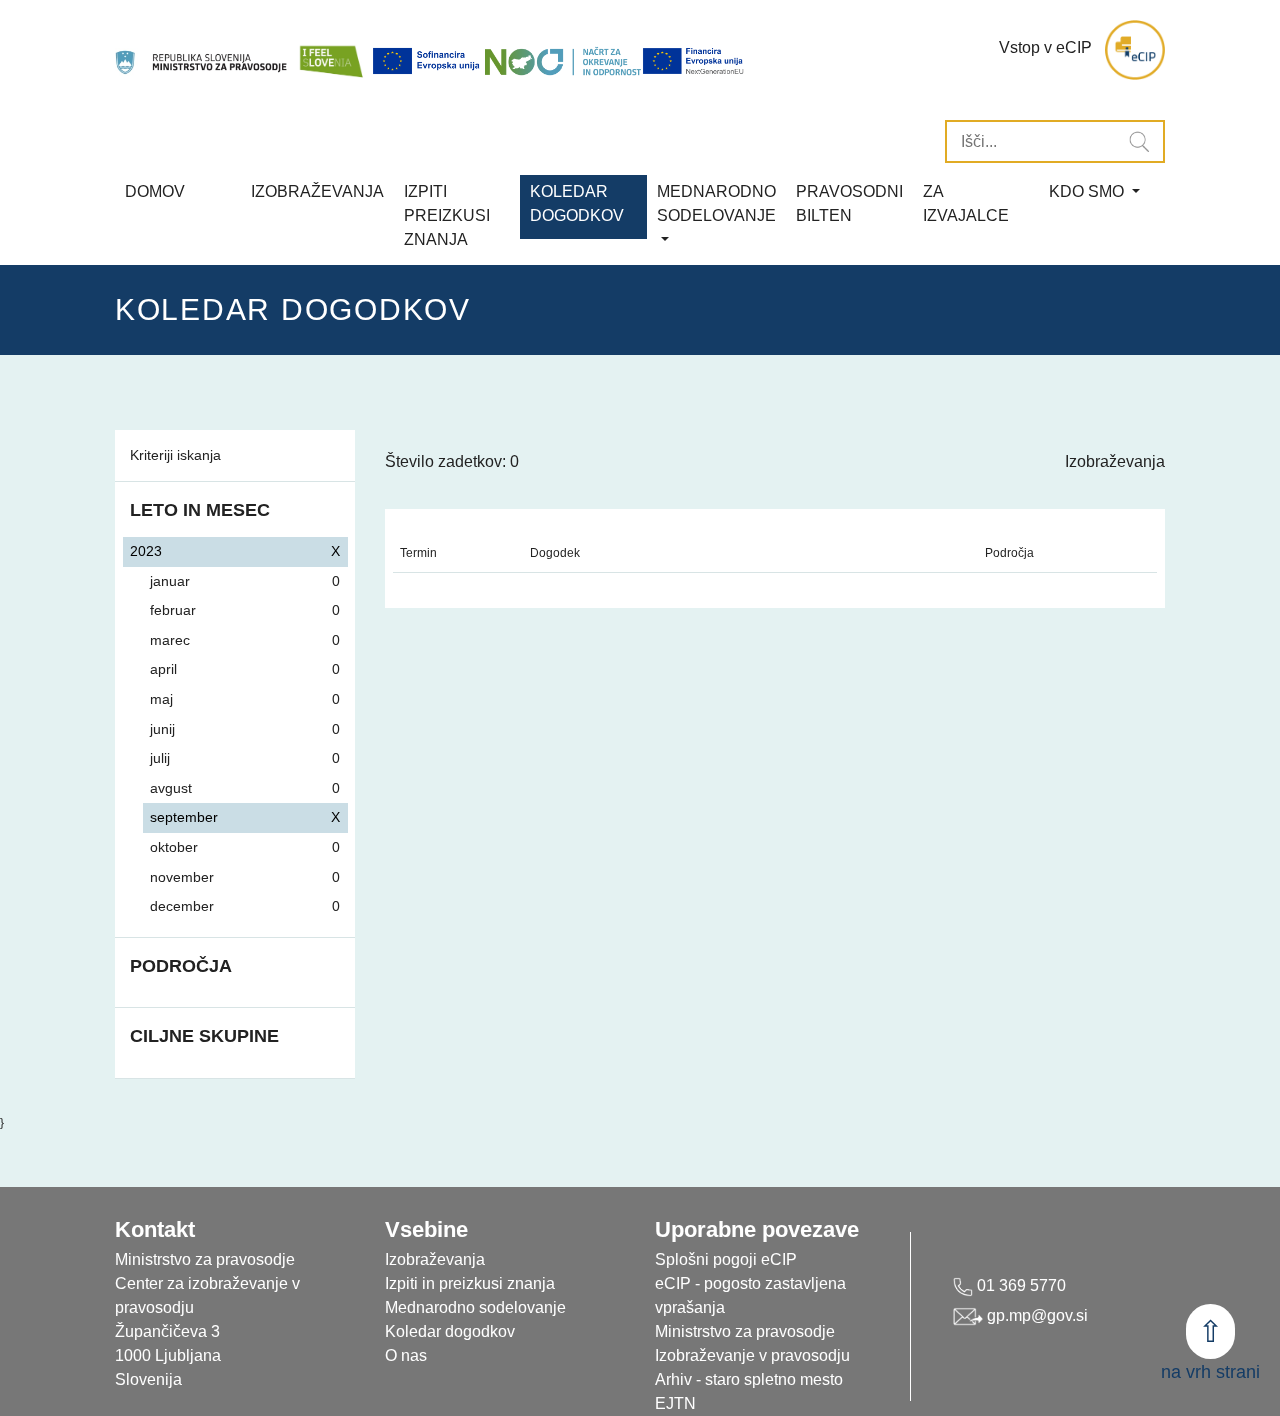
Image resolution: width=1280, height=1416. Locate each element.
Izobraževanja (317, 191)
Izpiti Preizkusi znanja (447, 215)
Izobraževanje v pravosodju (752, 1355)
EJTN (675, 1403)
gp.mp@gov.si (1035, 1315)
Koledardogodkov (577, 203)
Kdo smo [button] (1088, 191)
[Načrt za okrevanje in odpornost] (563, 61)
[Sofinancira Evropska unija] (428, 61)
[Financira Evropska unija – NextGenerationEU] (694, 61)
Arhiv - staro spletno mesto (749, 1379)
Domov (155, 191)
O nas (406, 1355)
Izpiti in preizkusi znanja (470, 1283)
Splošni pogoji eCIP (726, 1259)
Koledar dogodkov (450, 1331)
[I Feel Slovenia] (331, 50)
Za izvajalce (966, 203)
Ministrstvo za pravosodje (745, 1331)
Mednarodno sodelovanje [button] (716, 203)
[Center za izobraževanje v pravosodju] (202, 50)
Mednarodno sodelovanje (475, 1307)
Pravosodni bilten (849, 203)
